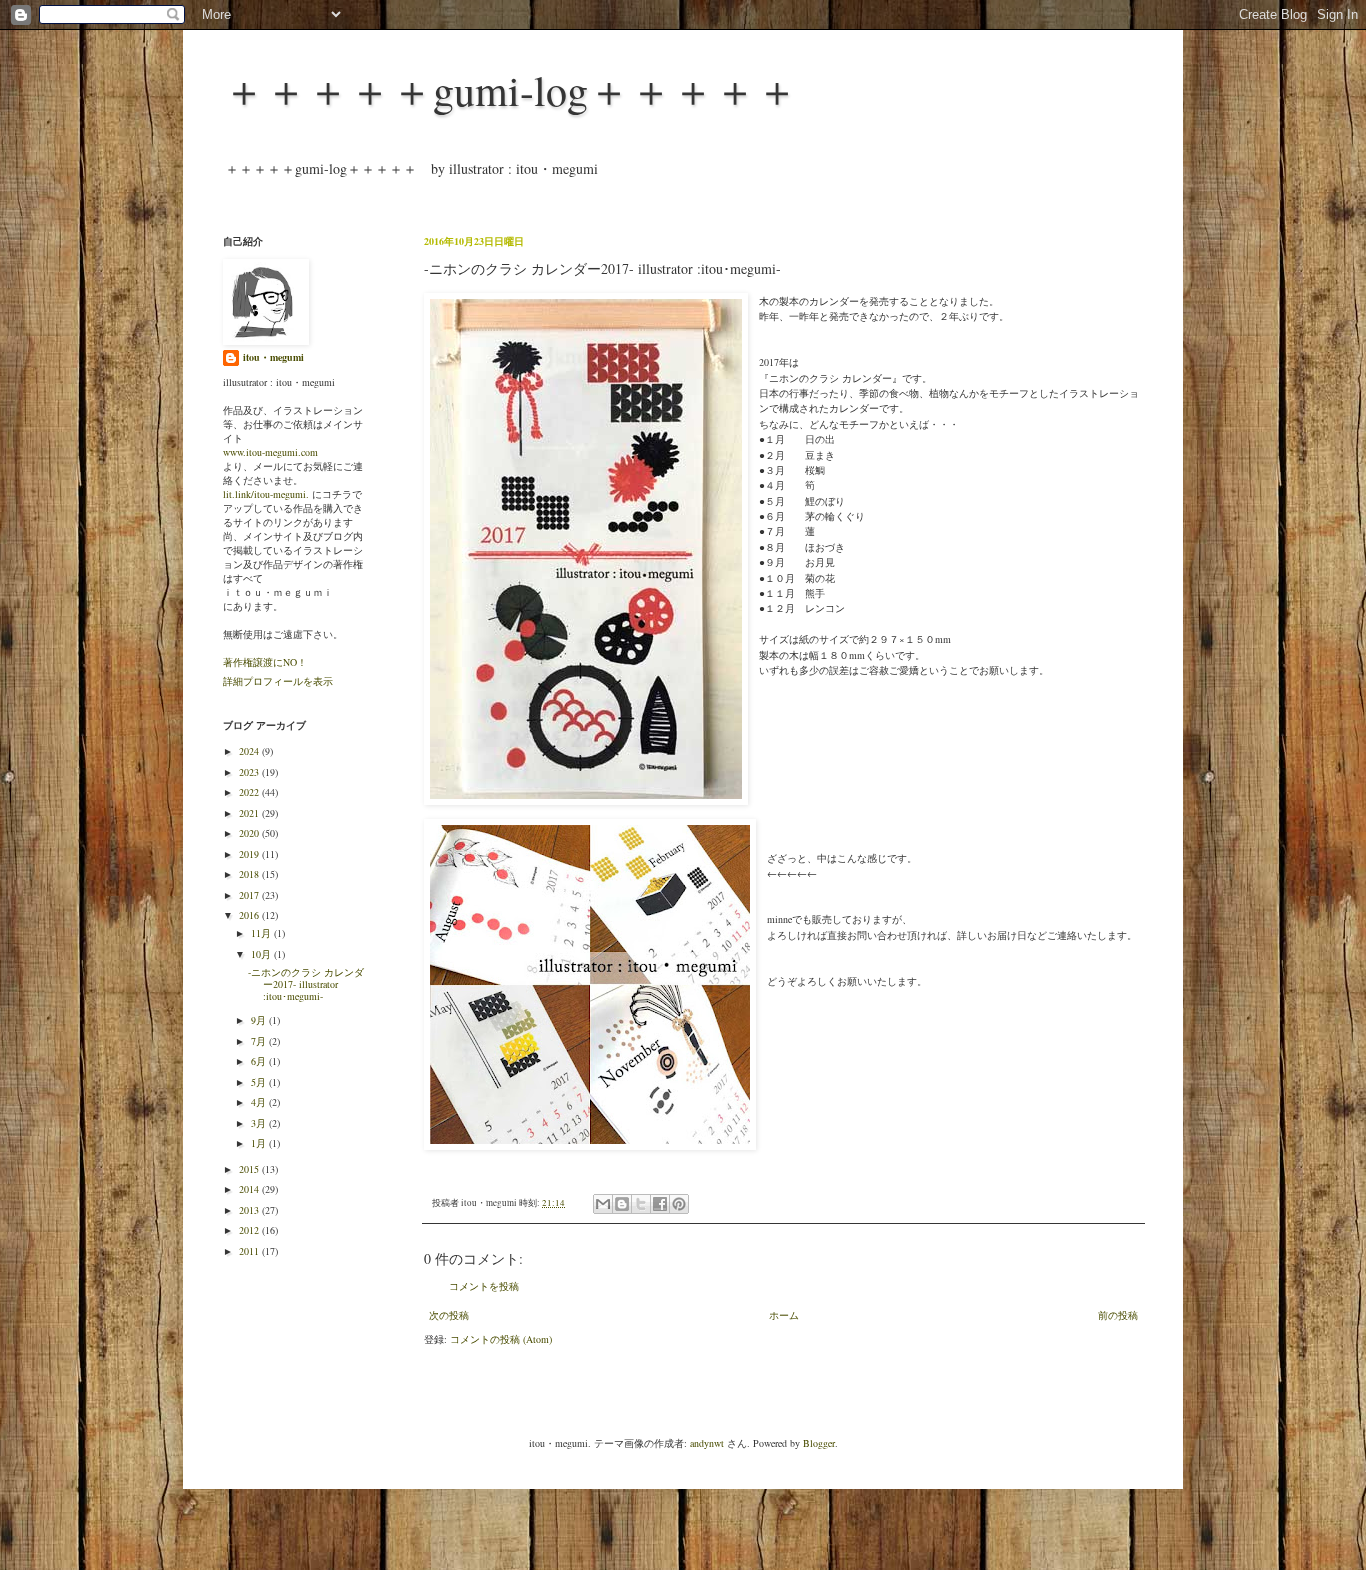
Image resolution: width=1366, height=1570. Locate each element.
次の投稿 (449, 1315)
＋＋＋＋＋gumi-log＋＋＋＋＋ (510, 90)
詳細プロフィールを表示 (278, 681)
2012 (250, 1230)
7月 (260, 1041)
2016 (250, 915)
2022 (250, 792)
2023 (250, 772)
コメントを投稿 (484, 1286)
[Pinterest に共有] (679, 1204)
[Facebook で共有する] (660, 1204)
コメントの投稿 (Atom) (501, 1339)
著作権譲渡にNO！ (265, 662)
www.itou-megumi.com (270, 452)
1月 (260, 1143)
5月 (260, 1082)
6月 (260, 1061)
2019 (250, 854)
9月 (260, 1020)
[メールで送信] (603, 1204)
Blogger (819, 1443)
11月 (262, 933)
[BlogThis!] (622, 1204)
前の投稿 (1118, 1315)
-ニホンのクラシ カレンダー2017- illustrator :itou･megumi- (306, 984)
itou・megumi (273, 357)
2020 (250, 833)
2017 (250, 895)
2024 (250, 751)
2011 (250, 1251)
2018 (250, 874)
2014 (250, 1189)
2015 (250, 1169)
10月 (262, 954)
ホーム (784, 1315)
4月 (260, 1102)
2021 (250, 813)
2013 (250, 1210)
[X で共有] (641, 1204)
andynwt (707, 1443)
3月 (260, 1123)
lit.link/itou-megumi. (266, 494)
